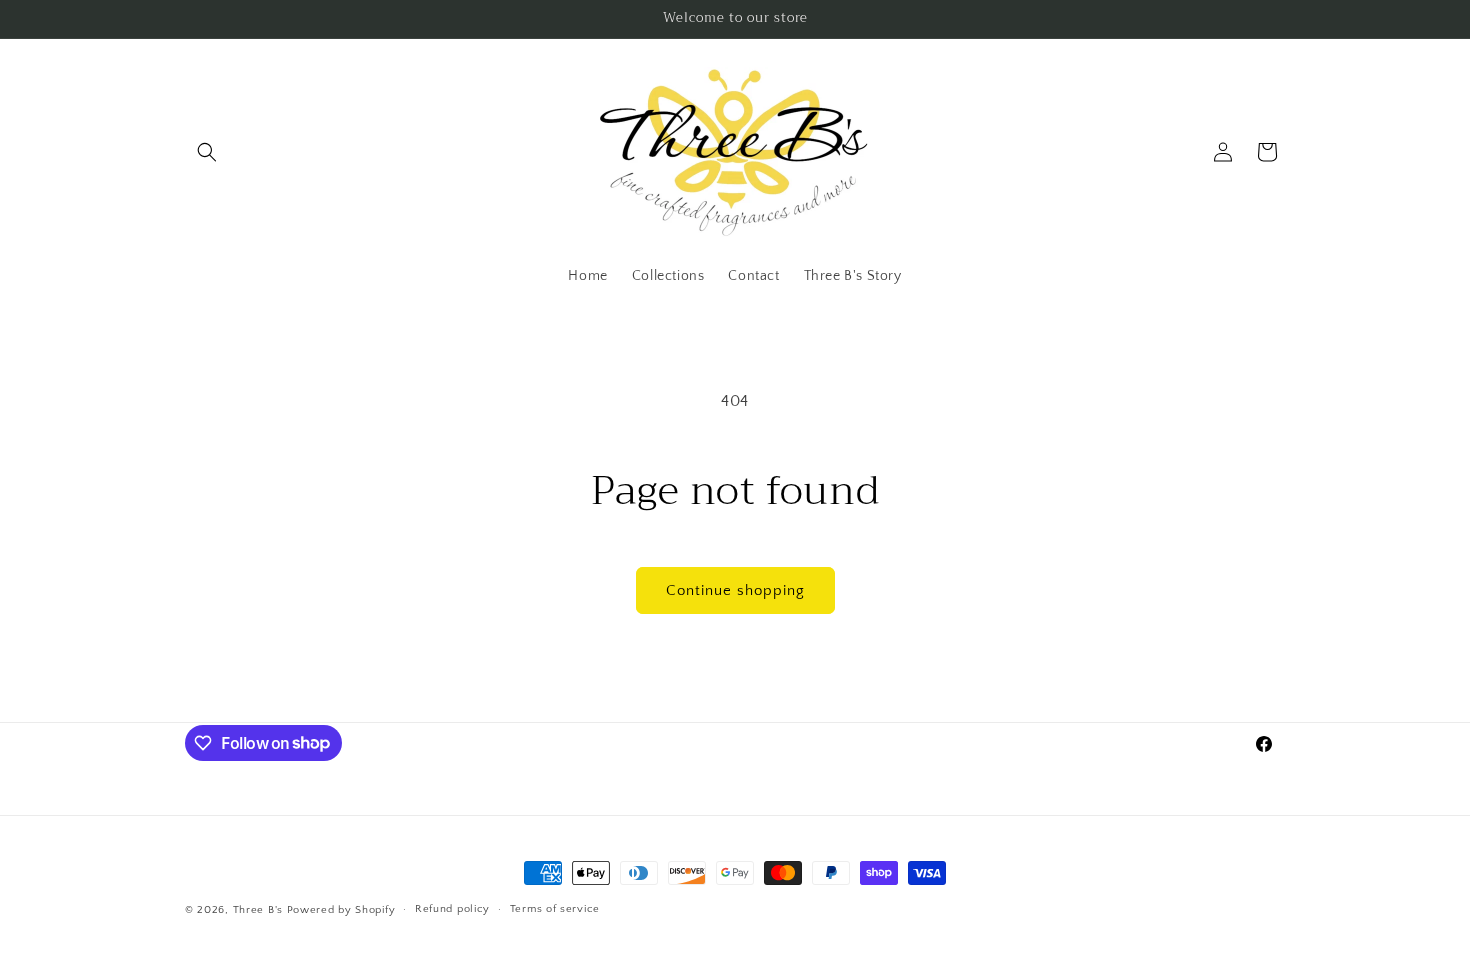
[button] (207, 152)
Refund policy (452, 909)
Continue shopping (735, 590)
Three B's (258, 910)
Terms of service (555, 909)
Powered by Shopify (341, 910)
